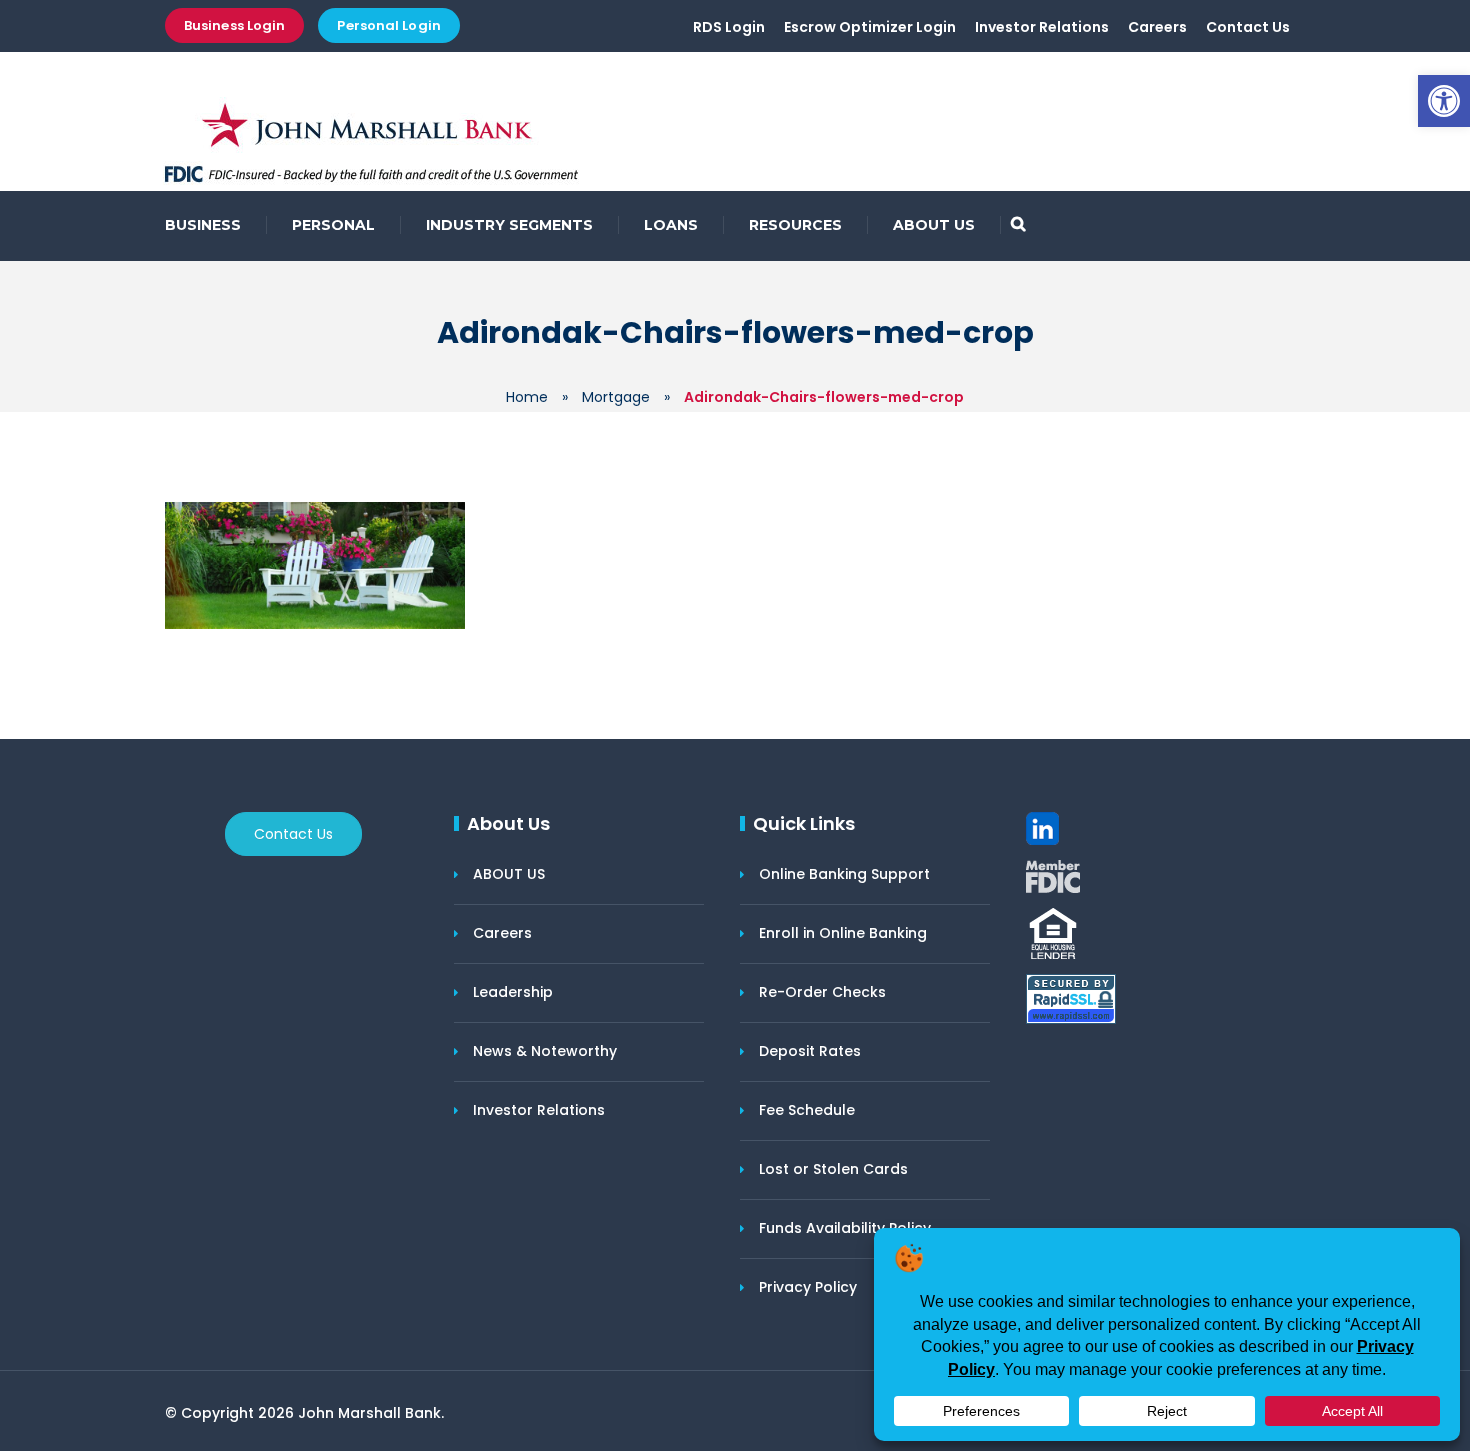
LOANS (671, 225)
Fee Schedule (807, 1110)
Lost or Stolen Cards (833, 1169)
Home (527, 397)
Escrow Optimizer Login (870, 27)
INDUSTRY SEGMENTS (509, 225)
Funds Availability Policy (845, 1228)
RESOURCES (795, 225)
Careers (1157, 27)
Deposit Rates (810, 1051)
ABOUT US (934, 225)
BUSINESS (203, 225)
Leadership (513, 992)
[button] (1444, 101)
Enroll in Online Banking (843, 933)
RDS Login (729, 27)
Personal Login (388, 25)
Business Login (234, 25)
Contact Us (1248, 27)
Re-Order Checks (822, 992)
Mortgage (616, 397)
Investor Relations (1042, 27)
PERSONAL (333, 225)
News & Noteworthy (545, 1051)
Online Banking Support (844, 874)
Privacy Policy (808, 1287)
